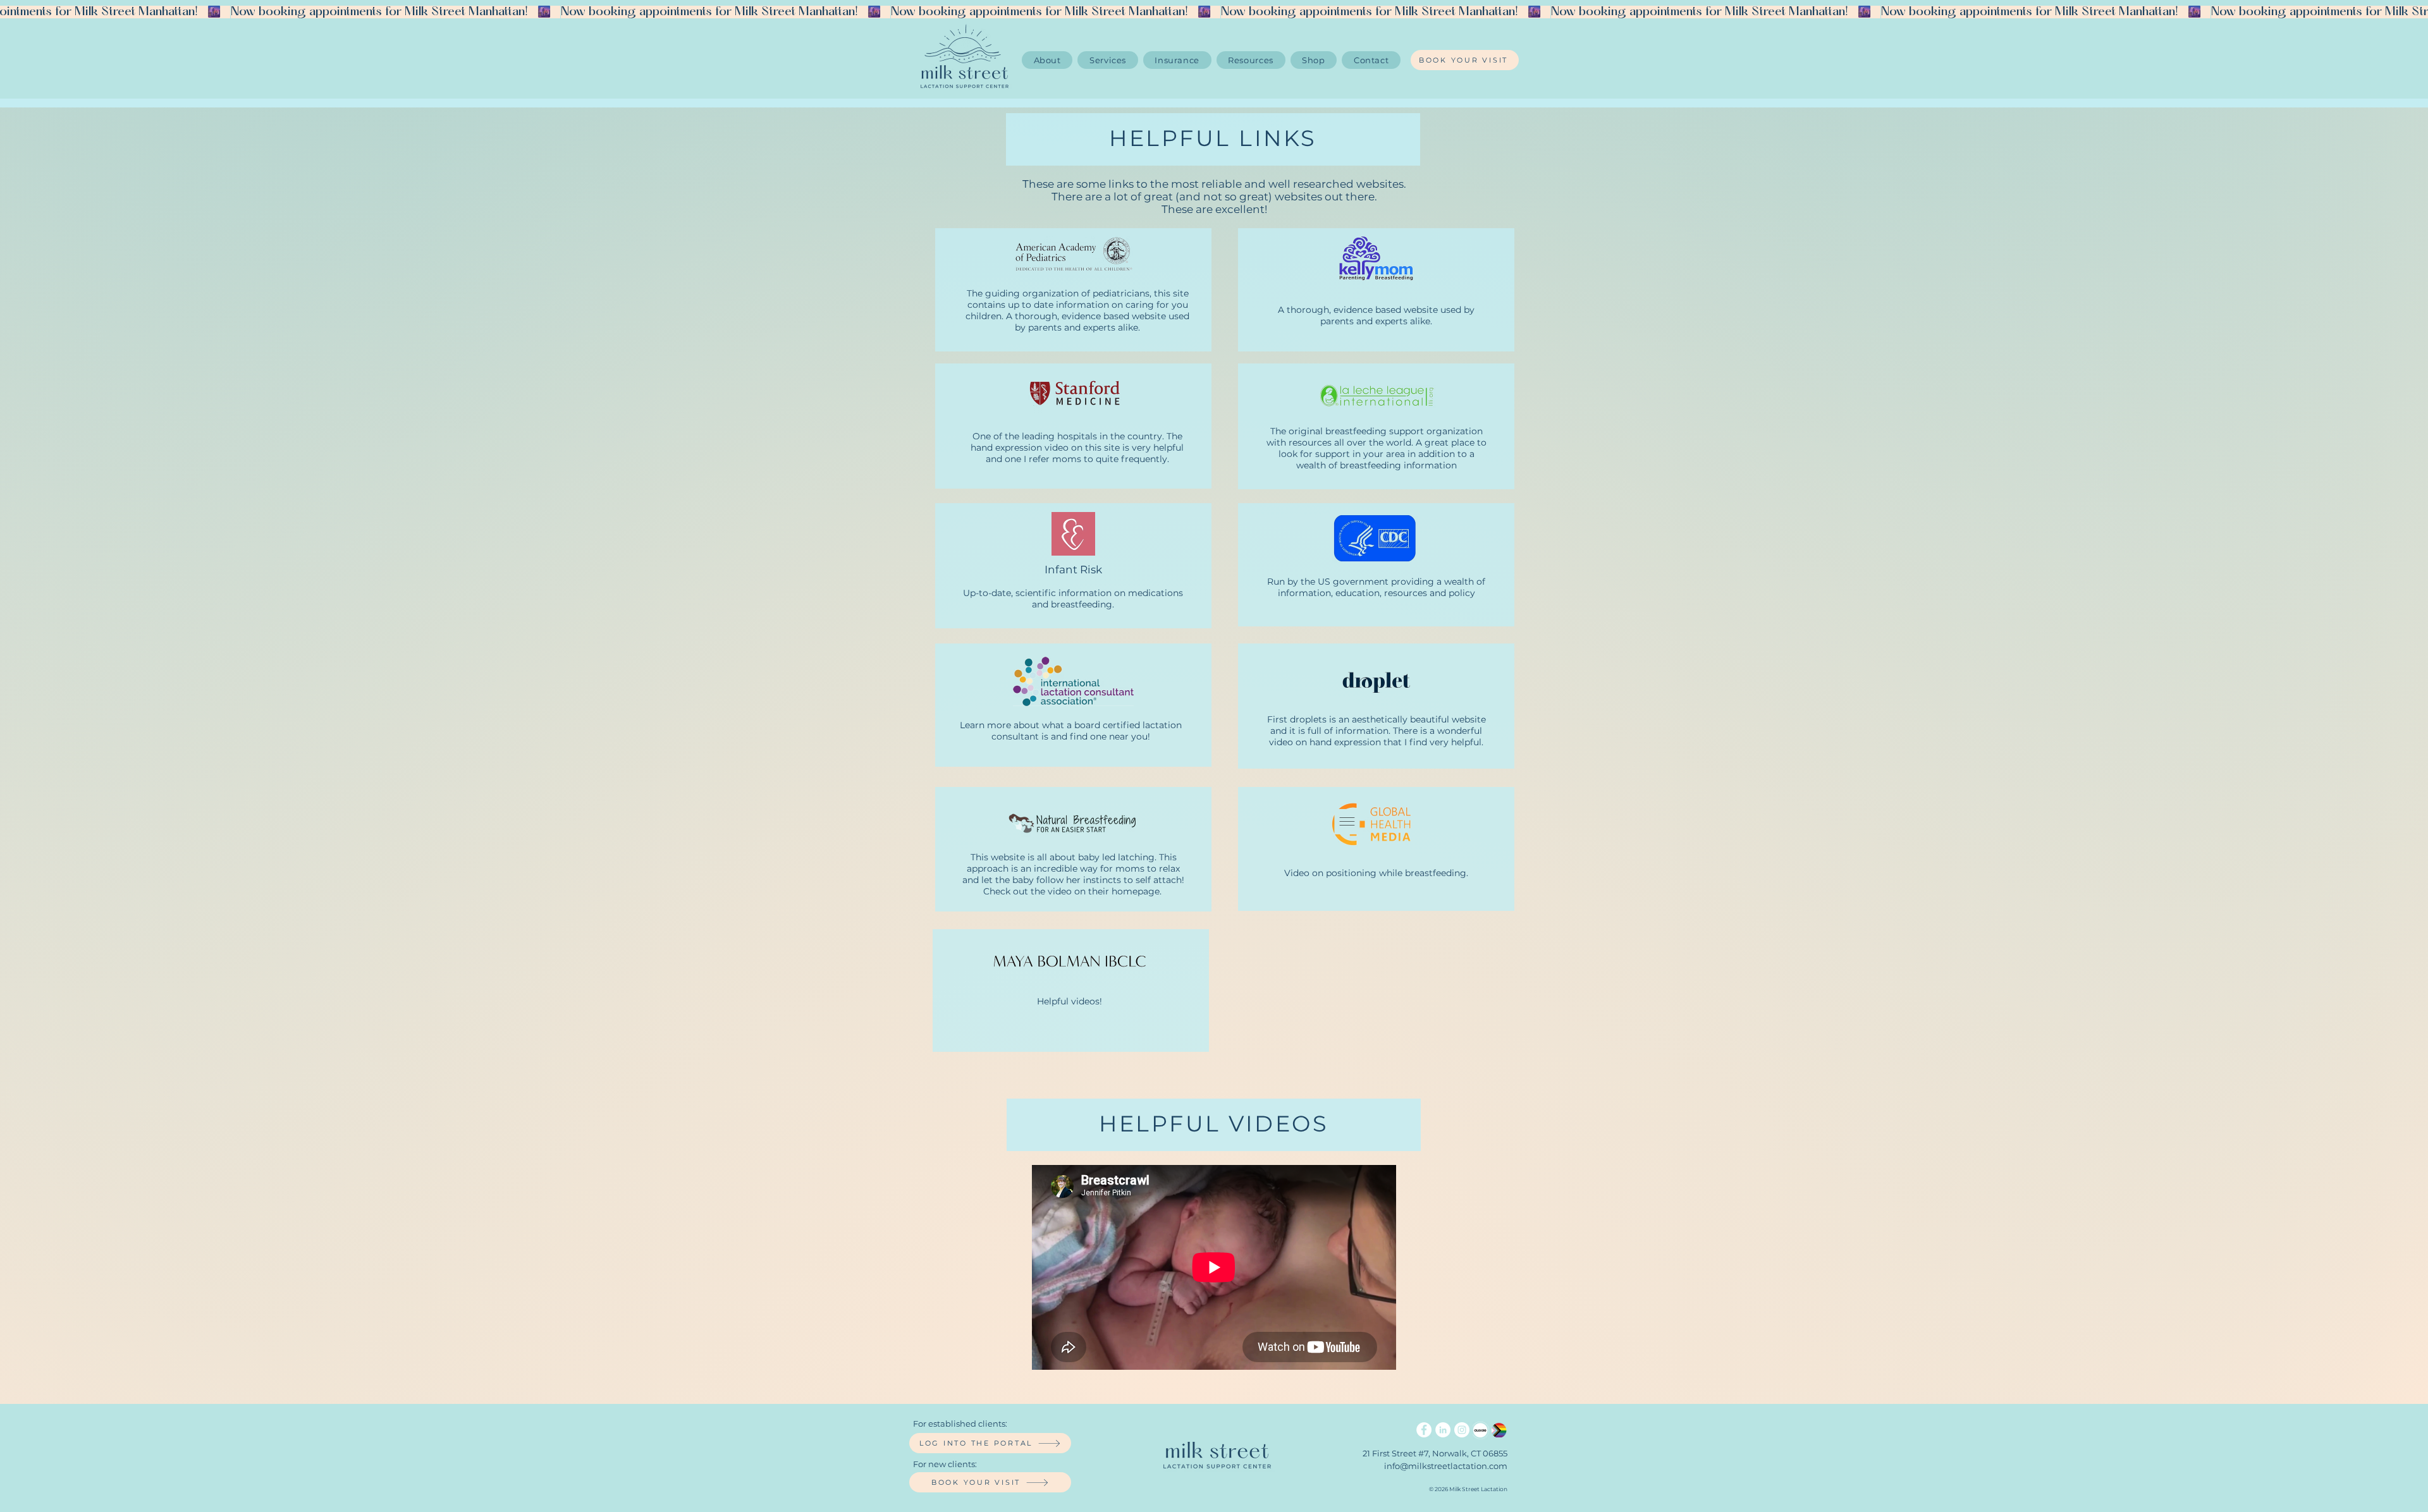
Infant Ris (1070, 570)
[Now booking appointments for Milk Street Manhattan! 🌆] (1214, 12)
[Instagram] (1462, 1430)
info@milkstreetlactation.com (1446, 1466)
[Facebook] (1424, 1430)
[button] (1251, 60)
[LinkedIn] (1443, 1430)
